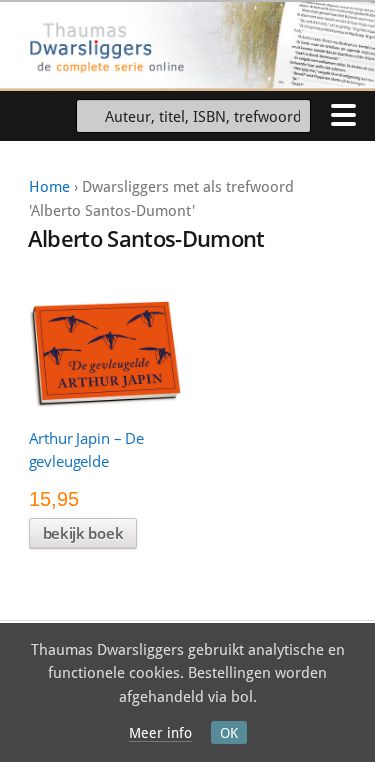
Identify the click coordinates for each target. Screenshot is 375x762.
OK (229, 733)
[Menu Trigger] (343, 114)
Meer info (160, 733)
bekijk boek (83, 533)
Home (49, 187)
